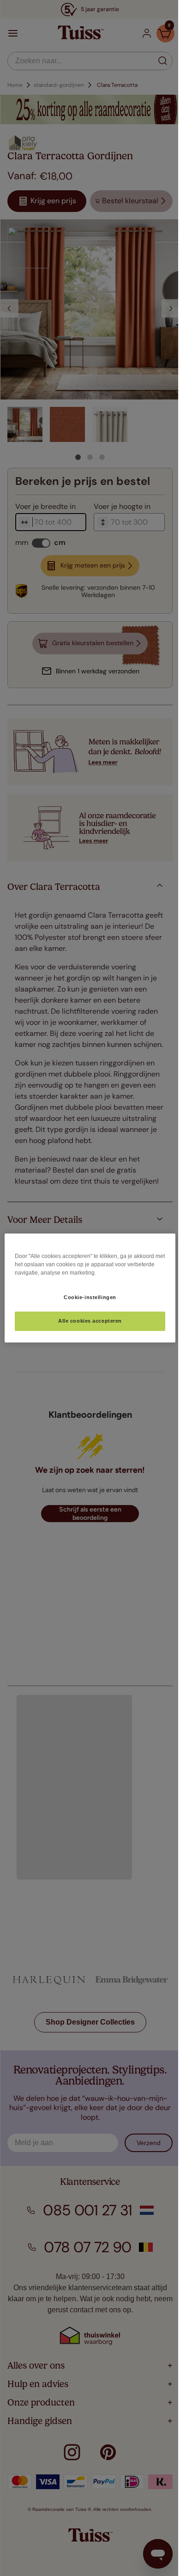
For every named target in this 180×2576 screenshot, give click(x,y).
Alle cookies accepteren (86, 1321)
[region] (86, 1288)
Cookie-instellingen (87, 1297)
